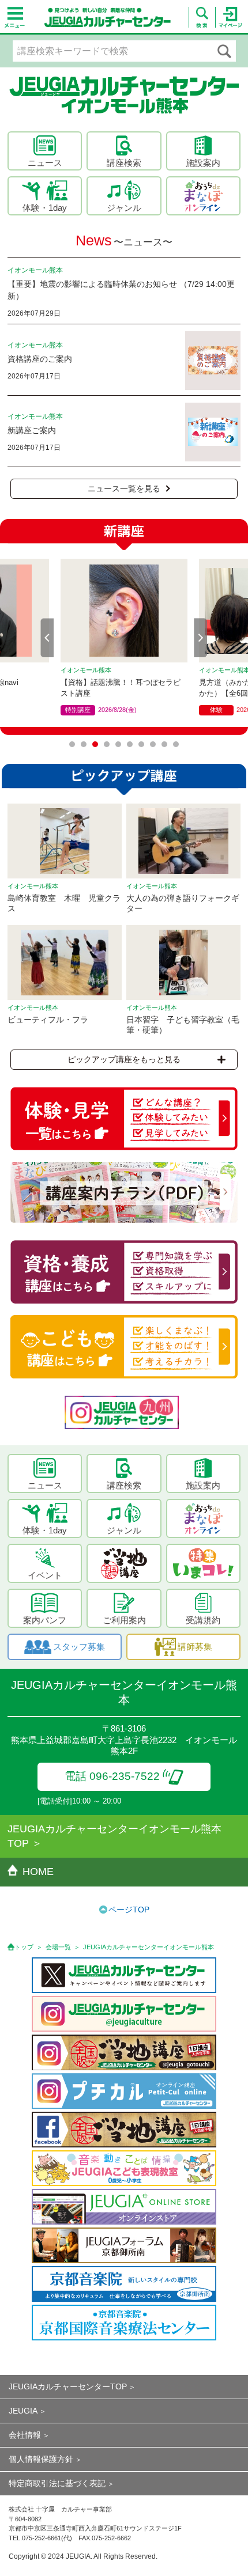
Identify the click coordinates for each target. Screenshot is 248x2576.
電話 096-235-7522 (112, 1776)
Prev (47, 638)
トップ (24, 1947)
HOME (38, 1872)
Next (201, 638)
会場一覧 (58, 1947)
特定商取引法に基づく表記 (57, 2483)
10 (176, 744)
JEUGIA (23, 2411)
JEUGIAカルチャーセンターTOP (68, 2386)
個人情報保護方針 (41, 2459)
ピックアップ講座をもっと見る (124, 1059)
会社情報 (25, 2435)
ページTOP (129, 1910)
